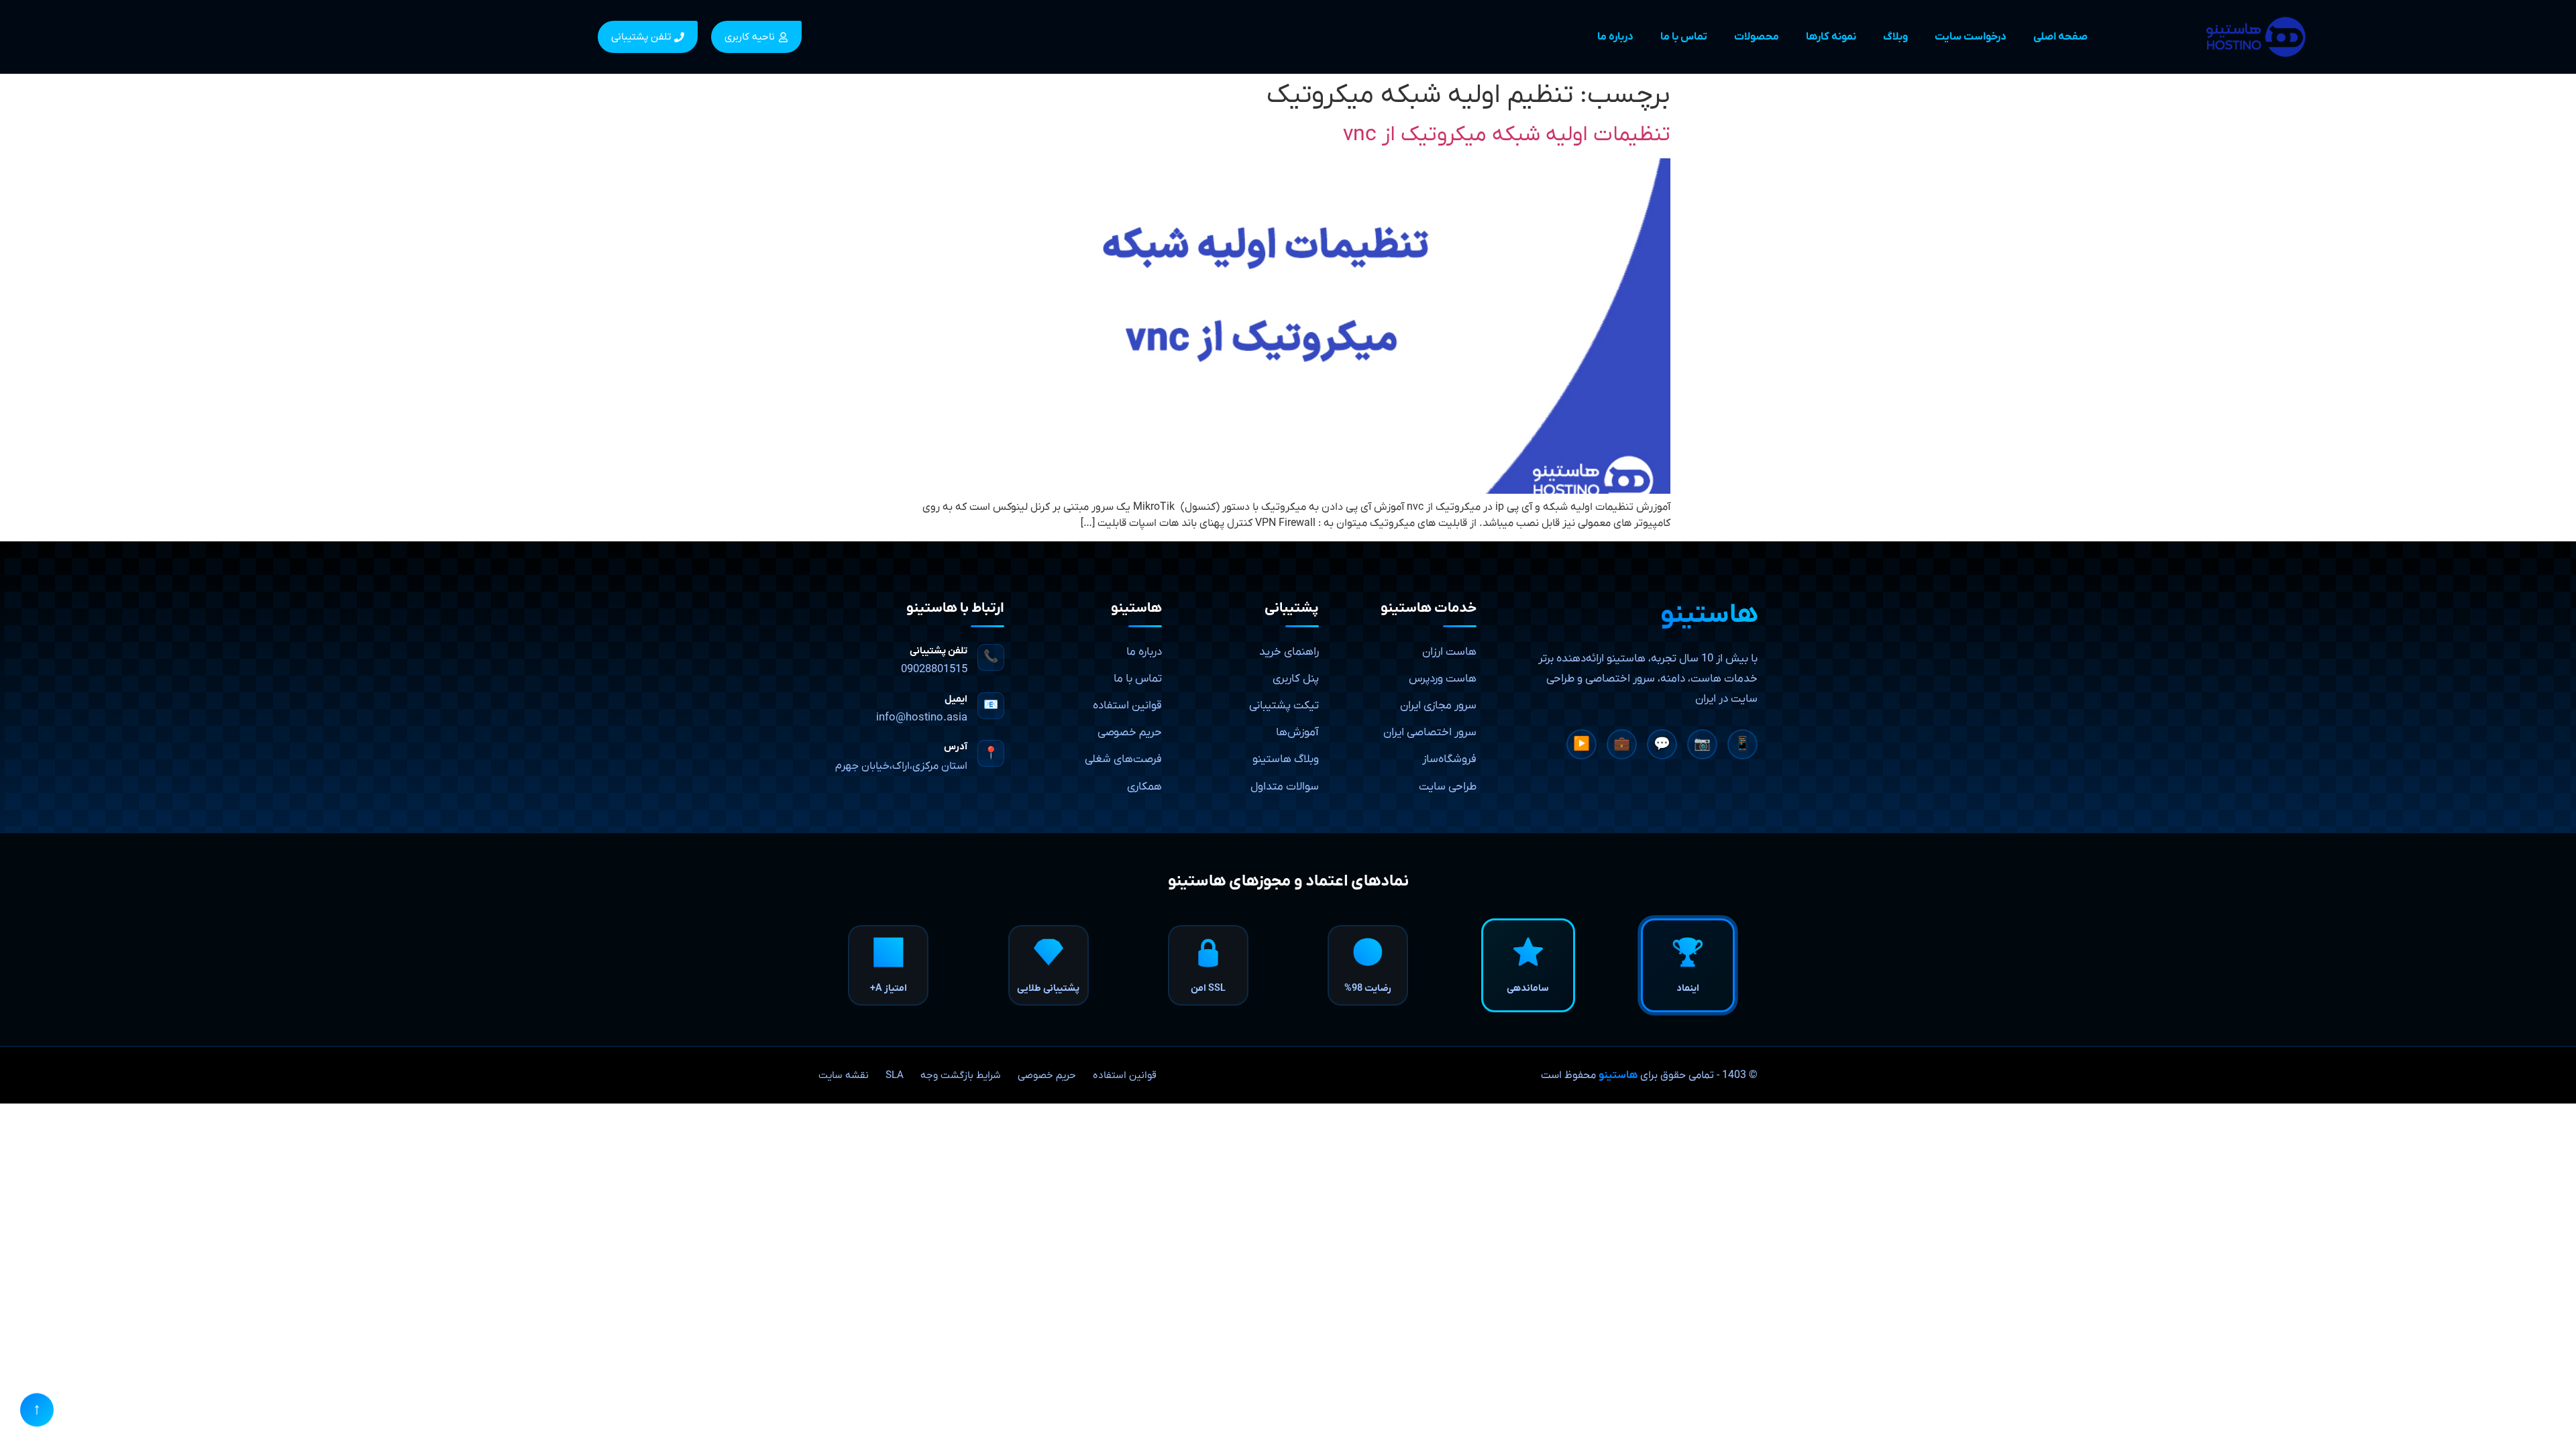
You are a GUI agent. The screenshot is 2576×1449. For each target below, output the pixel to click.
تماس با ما (1684, 37)
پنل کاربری (1296, 679)
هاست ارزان (1449, 652)
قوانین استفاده (1127, 706)
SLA (895, 1075)
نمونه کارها (1831, 37)
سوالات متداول (1285, 787)
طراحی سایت (1448, 787)
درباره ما (1615, 37)
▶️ (1581, 745)
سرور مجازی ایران (1438, 706)
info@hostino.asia (922, 718)
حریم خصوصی (1130, 733)
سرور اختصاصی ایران (1430, 733)
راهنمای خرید (1289, 652)
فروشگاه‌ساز (1449, 759)
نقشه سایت (844, 1075)
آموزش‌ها (1297, 733)
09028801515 (934, 669)
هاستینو (1618, 1075)
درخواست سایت (1971, 37)
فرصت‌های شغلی (1123, 759)
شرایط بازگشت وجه (961, 1075)
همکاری (1144, 787)
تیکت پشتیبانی (1284, 706)
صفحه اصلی (2060, 37)
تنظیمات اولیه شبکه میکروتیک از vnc (1507, 135)
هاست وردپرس (1443, 679)
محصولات (1757, 37)
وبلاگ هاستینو (1286, 759)
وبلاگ (1895, 37)
